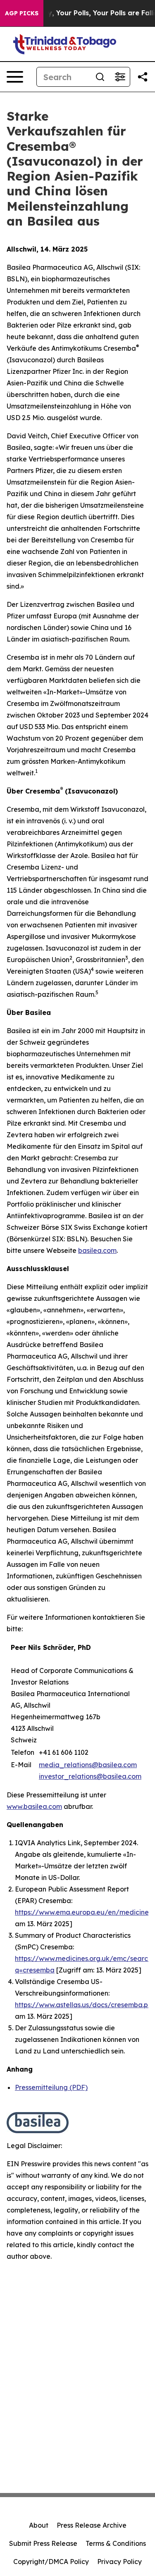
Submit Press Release (43, 2543)
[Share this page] (143, 77)
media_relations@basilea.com (88, 1765)
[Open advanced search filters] (120, 77)
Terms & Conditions (116, 2543)
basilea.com (97, 1250)
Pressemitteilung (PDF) (51, 2087)
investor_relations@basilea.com (90, 1776)
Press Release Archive (92, 2525)
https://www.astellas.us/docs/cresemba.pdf (85, 2005)
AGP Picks (22, 13)
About (39, 2525)
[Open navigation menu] (15, 77)
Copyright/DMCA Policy (51, 2562)
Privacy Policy (119, 2562)
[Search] (100, 77)
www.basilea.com (34, 1806)
